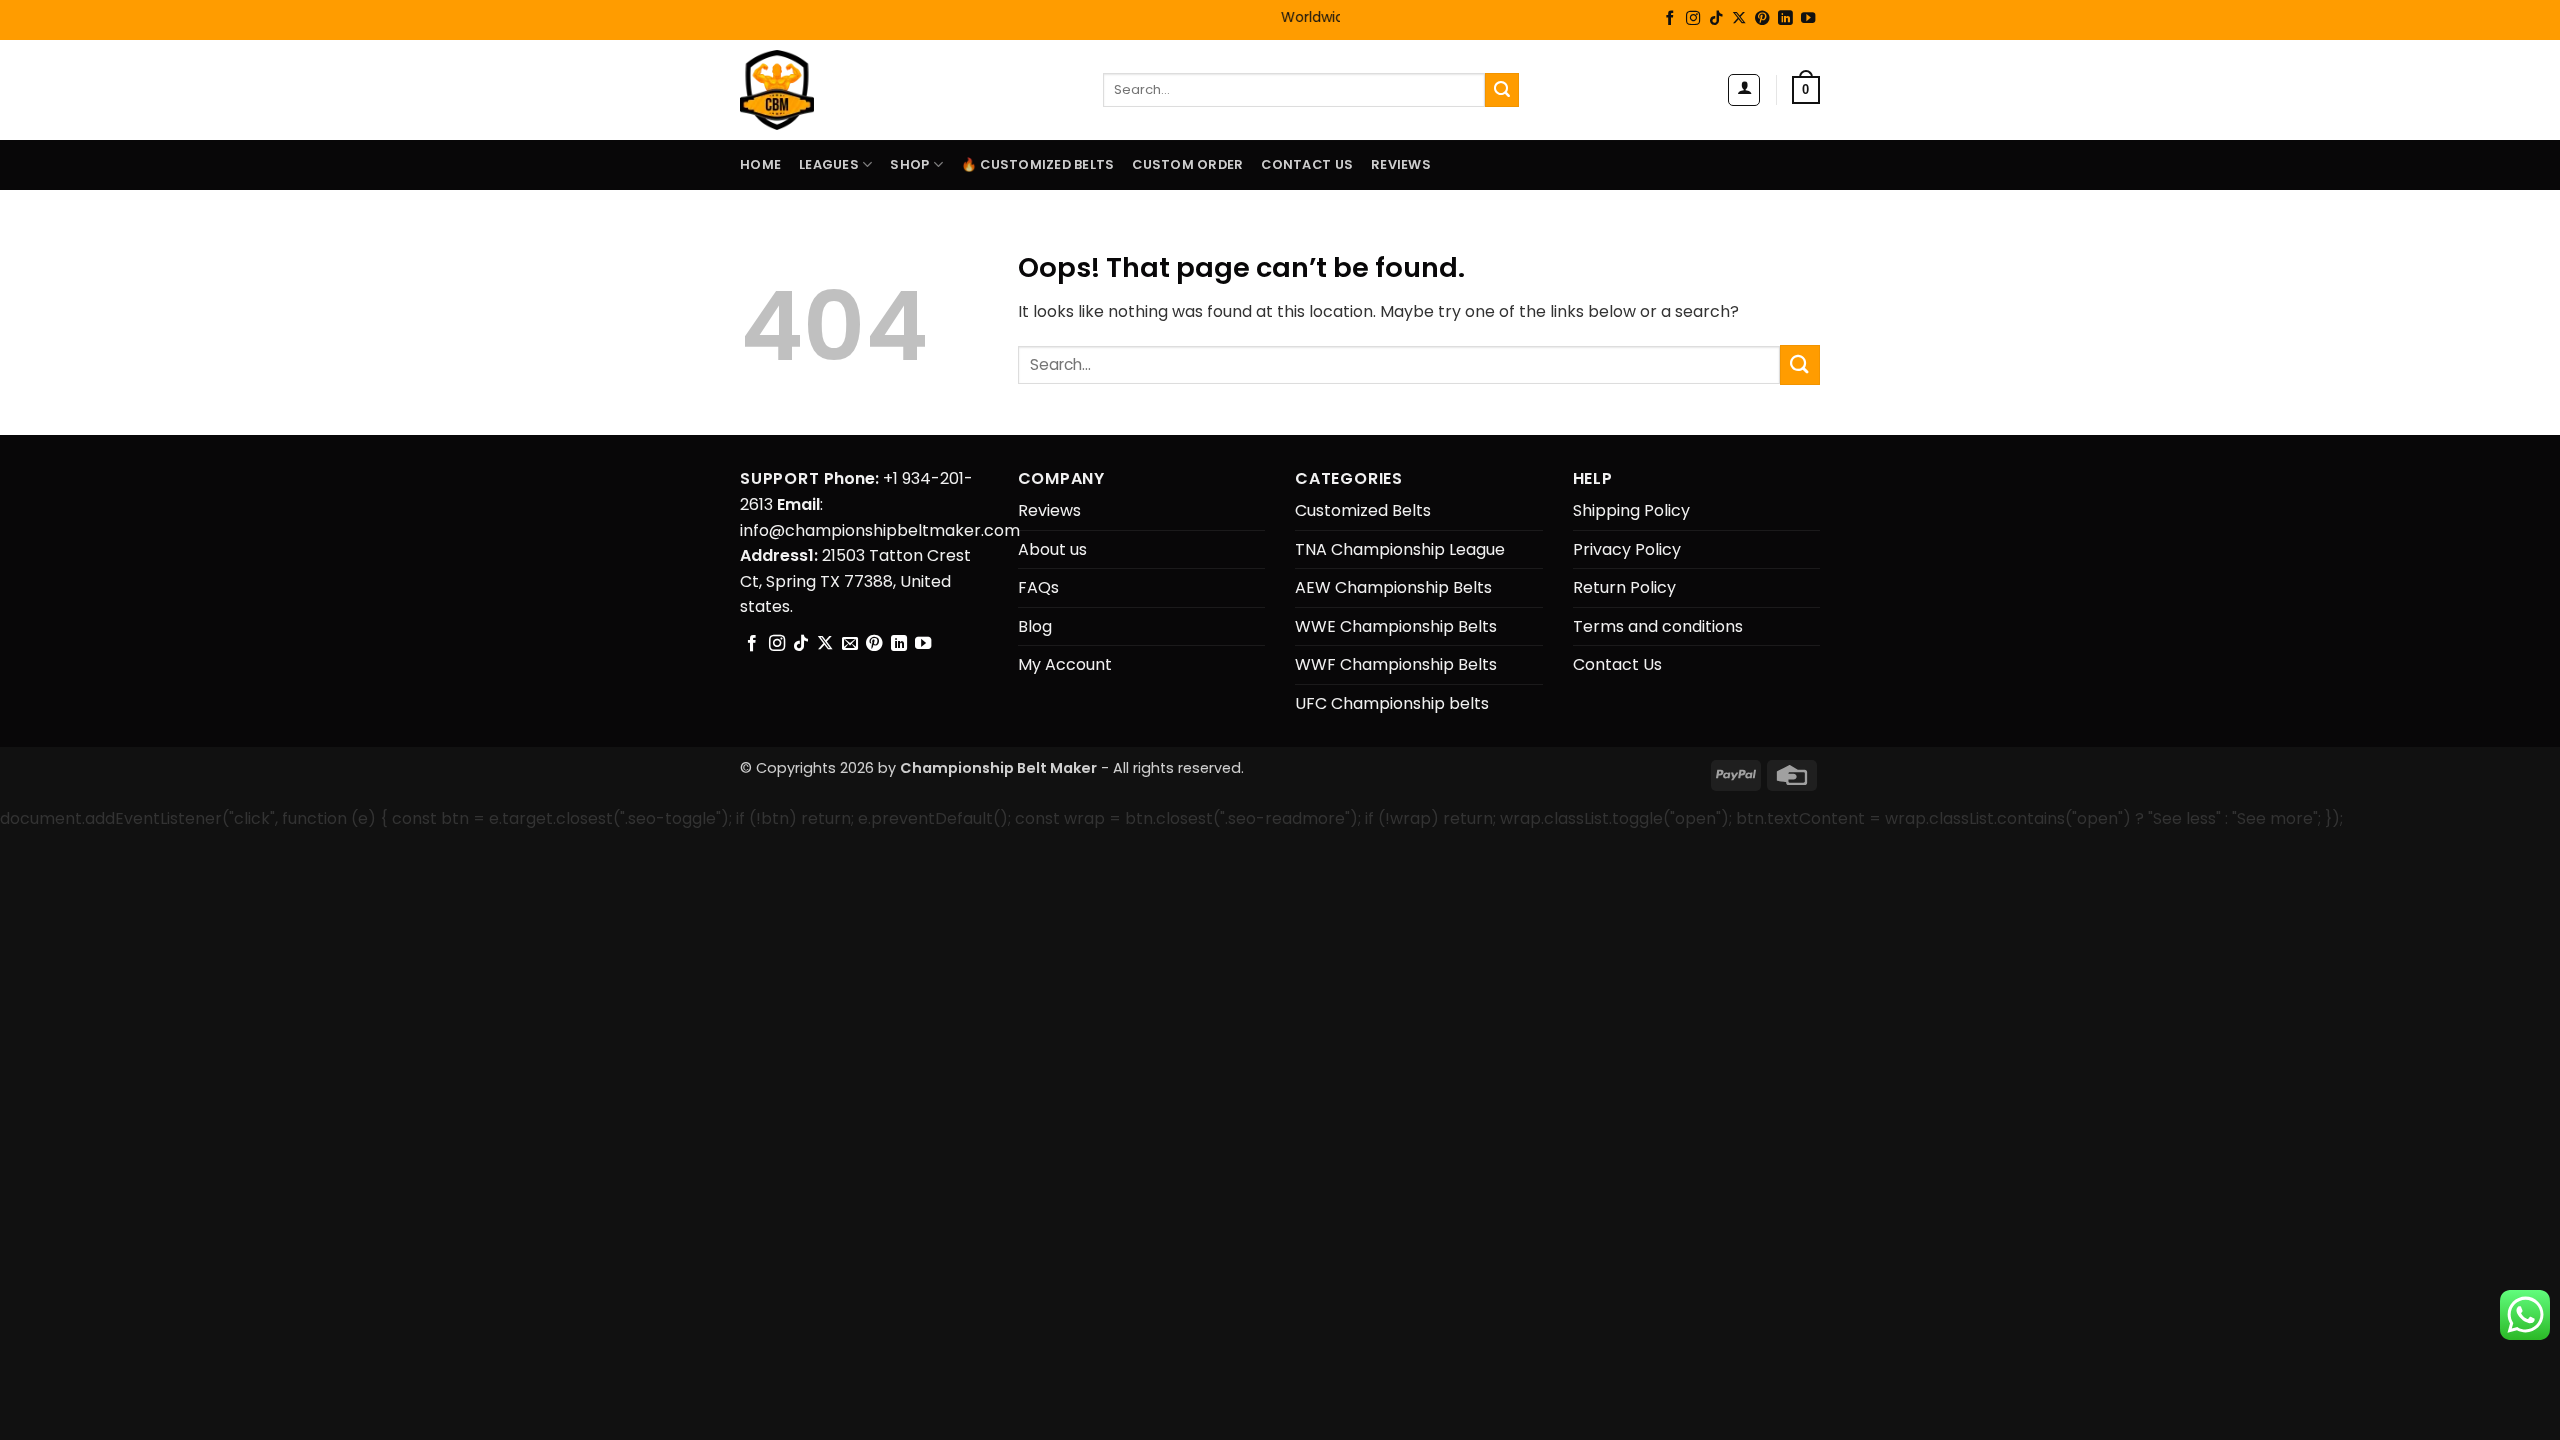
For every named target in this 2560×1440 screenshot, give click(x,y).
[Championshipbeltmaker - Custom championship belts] (802, 90)
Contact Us (1307, 164)
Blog (1035, 626)
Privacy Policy (1627, 549)
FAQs (1038, 587)
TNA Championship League (1400, 549)
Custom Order (1187, 164)
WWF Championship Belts (1396, 664)
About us (1052, 549)
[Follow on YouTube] (1808, 19)
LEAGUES (829, 164)
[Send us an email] (850, 644)
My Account (1065, 664)
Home (760, 164)
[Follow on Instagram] (1693, 19)
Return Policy (1624, 587)
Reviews (1401, 164)
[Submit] (1502, 90)
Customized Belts (1363, 510)
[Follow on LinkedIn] (1785, 19)
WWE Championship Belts (1396, 626)
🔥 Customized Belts (1038, 164)
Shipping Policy (1631, 510)
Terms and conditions (1658, 626)
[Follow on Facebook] (1670, 19)
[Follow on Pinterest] (1762, 19)
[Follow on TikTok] (1716, 19)
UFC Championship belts (1392, 703)
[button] (1744, 90)
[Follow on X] (1739, 19)
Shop (909, 164)
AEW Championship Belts (1393, 587)
